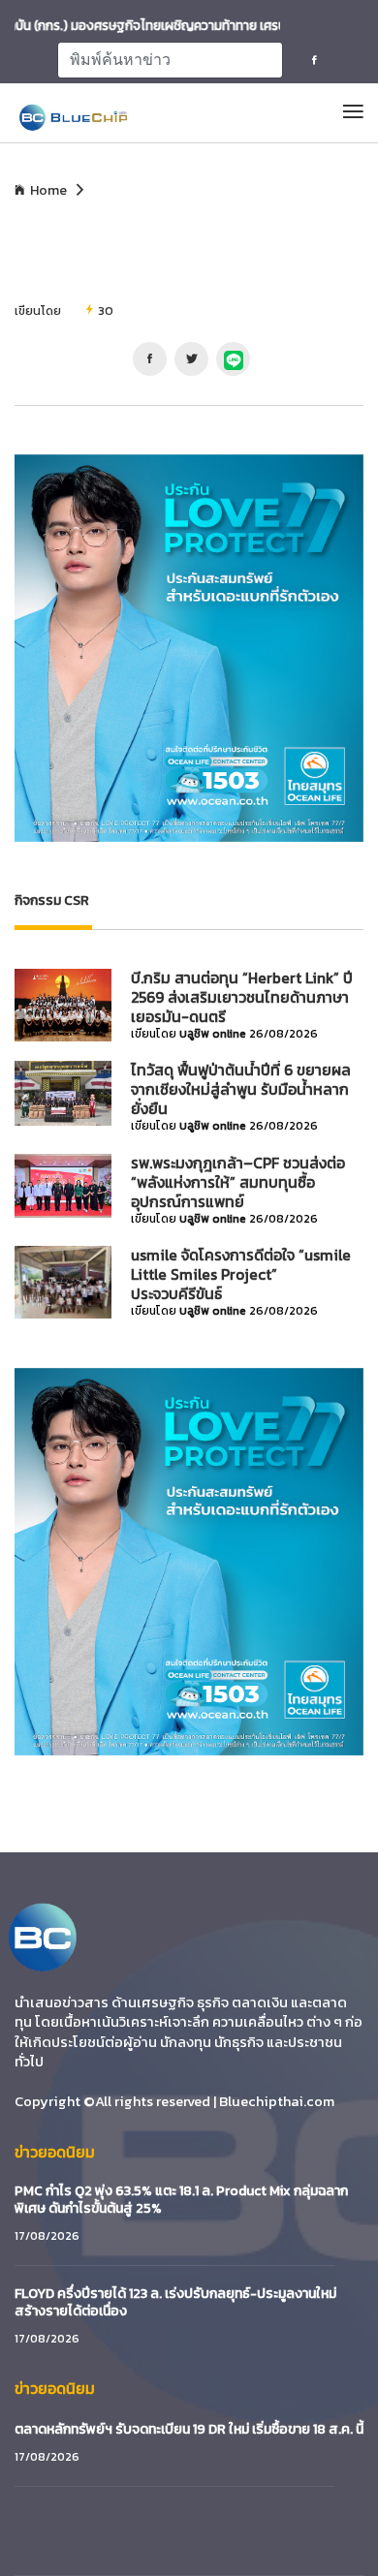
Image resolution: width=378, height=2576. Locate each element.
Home (48, 191)
